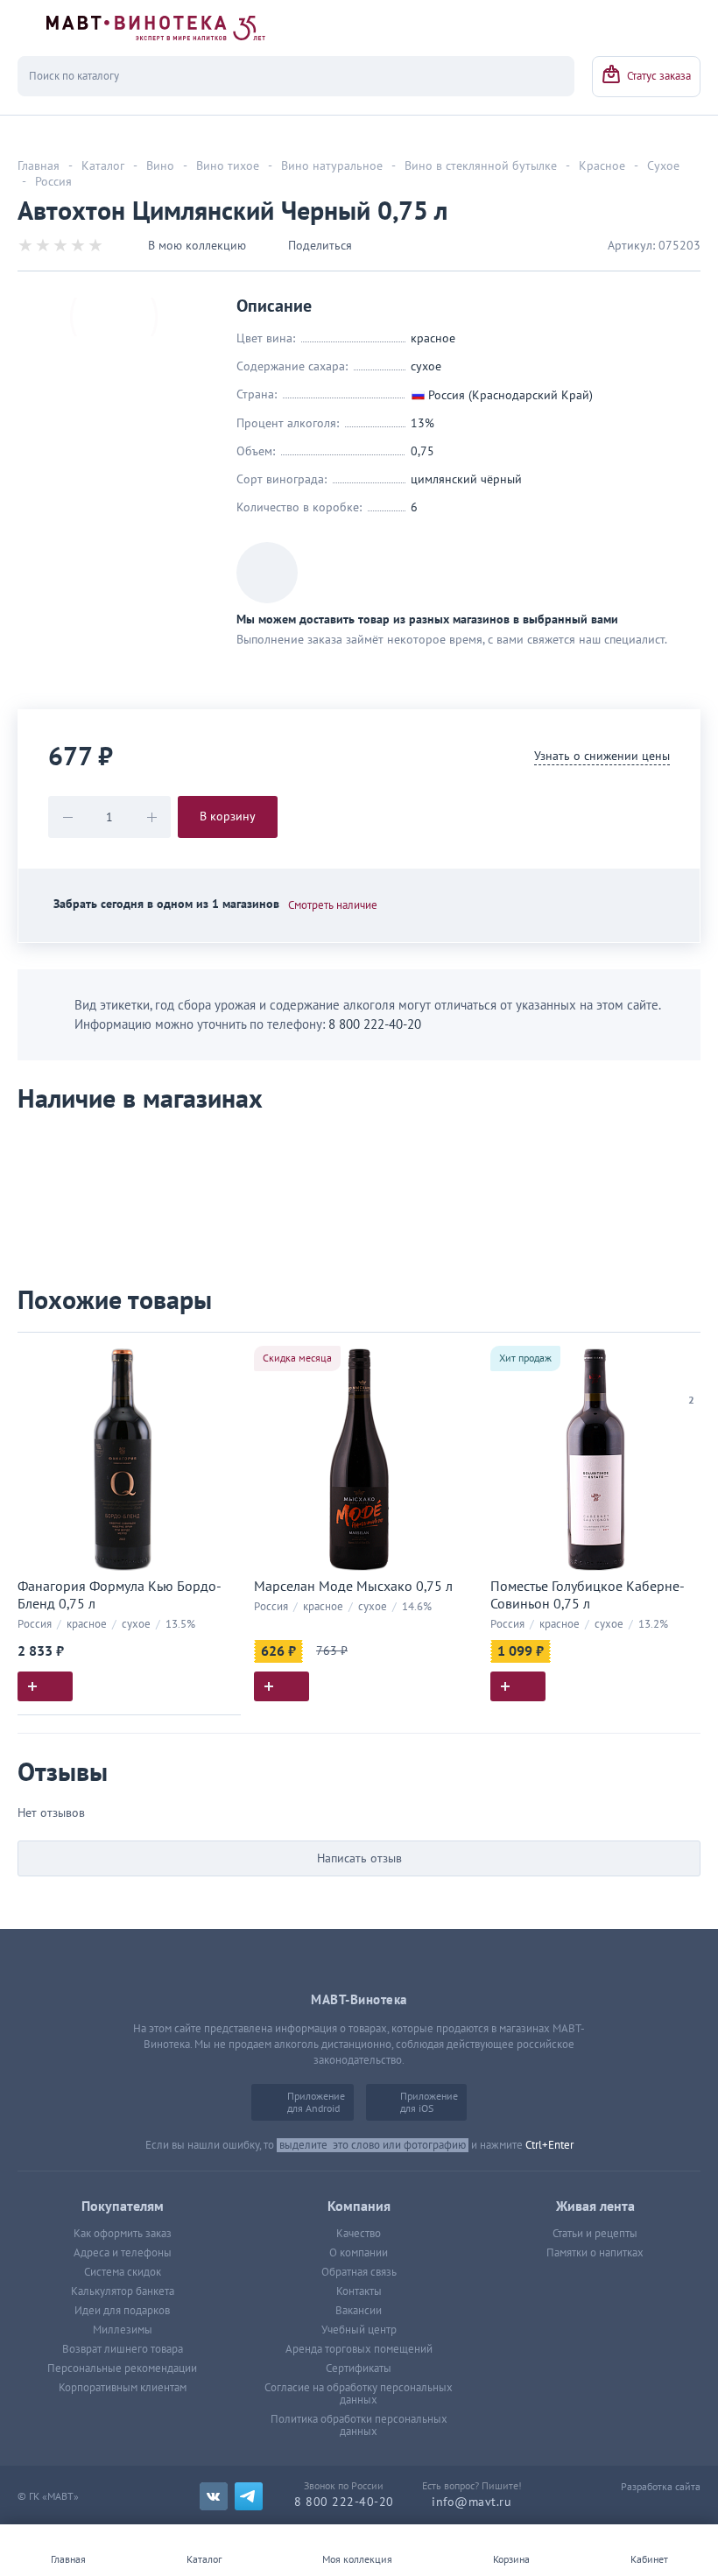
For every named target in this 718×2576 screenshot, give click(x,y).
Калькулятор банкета (123, 2291)
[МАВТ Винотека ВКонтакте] (214, 2496)
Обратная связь (359, 2272)
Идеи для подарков (122, 2311)
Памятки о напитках (595, 2253)
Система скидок (123, 2272)
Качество (359, 2234)
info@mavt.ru (472, 2502)
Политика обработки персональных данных (359, 2425)
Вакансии (359, 2311)
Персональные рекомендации (122, 2368)
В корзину (228, 816)
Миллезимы (123, 2330)
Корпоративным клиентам (123, 2388)
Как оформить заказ (123, 2234)
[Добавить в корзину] (45, 1686)
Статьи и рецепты (595, 2234)
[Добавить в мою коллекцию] (219, 1353)
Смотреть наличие (333, 905)
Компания (359, 2206)
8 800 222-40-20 (375, 1024)
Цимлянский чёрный (466, 479)
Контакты (359, 2291)
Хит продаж (525, 1358)
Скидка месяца (297, 1358)
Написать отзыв (359, 1858)
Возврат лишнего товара (123, 2349)
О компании (359, 2253)
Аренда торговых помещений (359, 2349)
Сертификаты (359, 2368)
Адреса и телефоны (123, 2253)
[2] (692, 1378)
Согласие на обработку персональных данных (359, 2394)
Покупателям (123, 2206)
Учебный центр (359, 2330)
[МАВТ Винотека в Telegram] (249, 2496)
